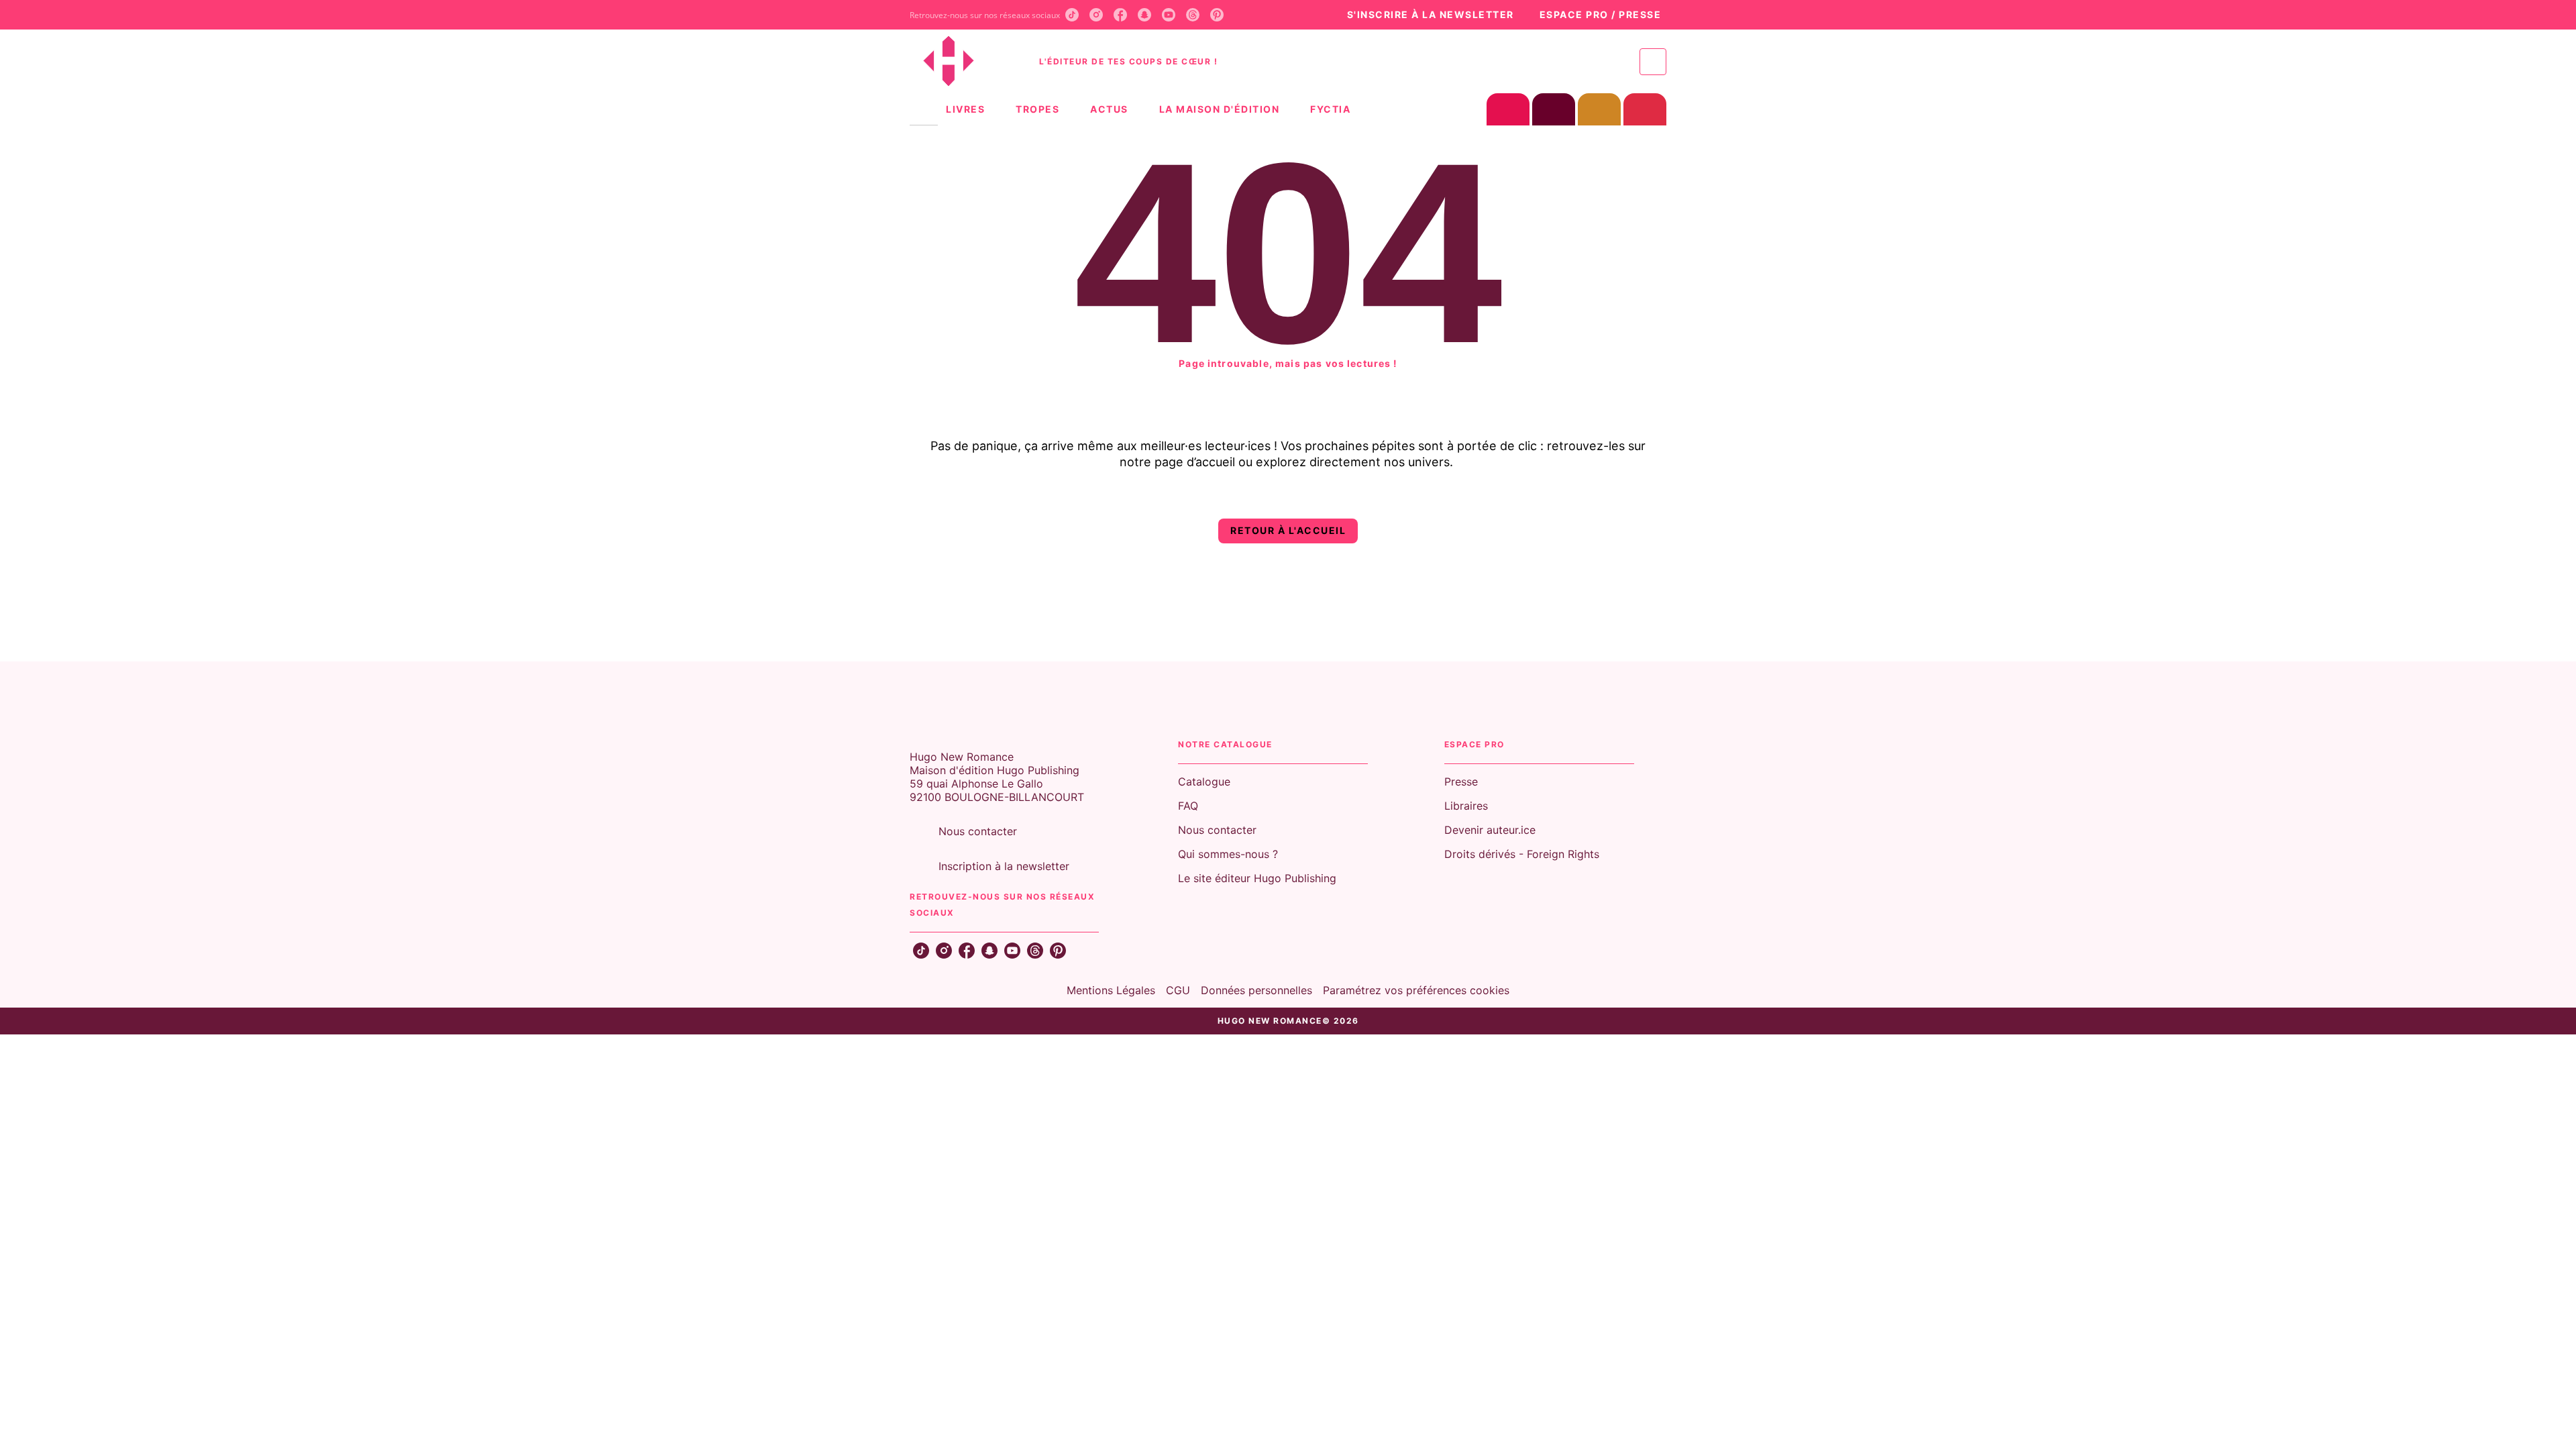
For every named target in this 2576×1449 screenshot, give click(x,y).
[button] (1423, 15)
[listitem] (1072, 15)
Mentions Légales (1111, 990)
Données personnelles (1256, 990)
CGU (1178, 990)
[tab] (924, 109)
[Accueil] (966, 61)
